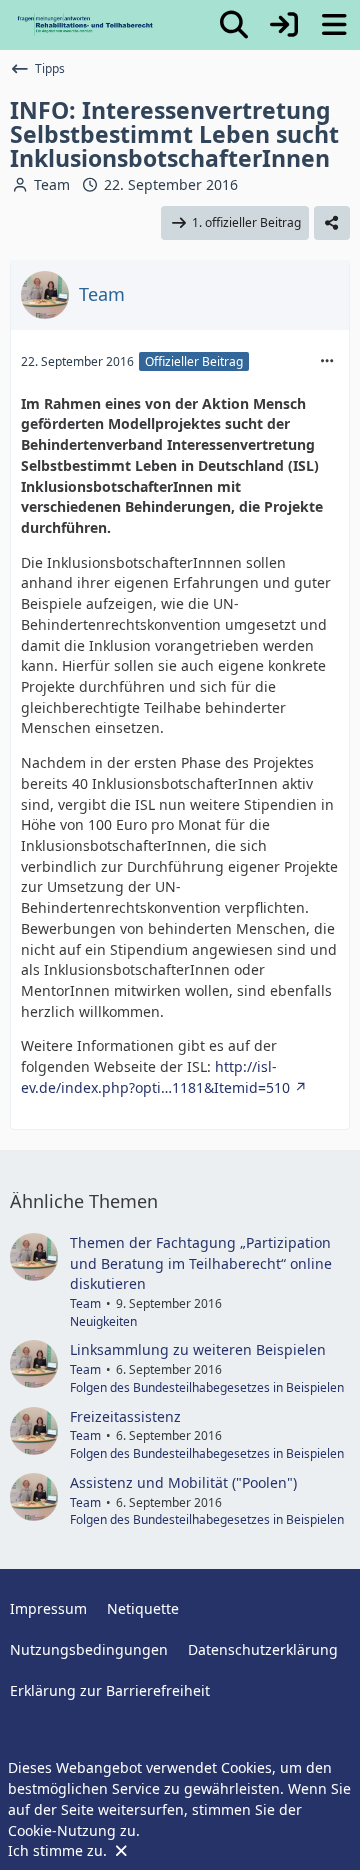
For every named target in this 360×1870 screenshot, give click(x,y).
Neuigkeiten (103, 1321)
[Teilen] (332, 223)
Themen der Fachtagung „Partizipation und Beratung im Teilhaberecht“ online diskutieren (201, 1263)
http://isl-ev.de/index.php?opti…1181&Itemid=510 (155, 1077)
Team (52, 184)
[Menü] (334, 25)
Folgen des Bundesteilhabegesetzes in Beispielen (207, 1387)
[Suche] (234, 25)
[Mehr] (327, 361)
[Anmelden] (284, 25)
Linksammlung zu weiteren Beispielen (198, 1349)
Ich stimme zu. (59, 1850)
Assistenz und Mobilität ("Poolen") (183, 1482)
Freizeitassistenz (125, 1416)
